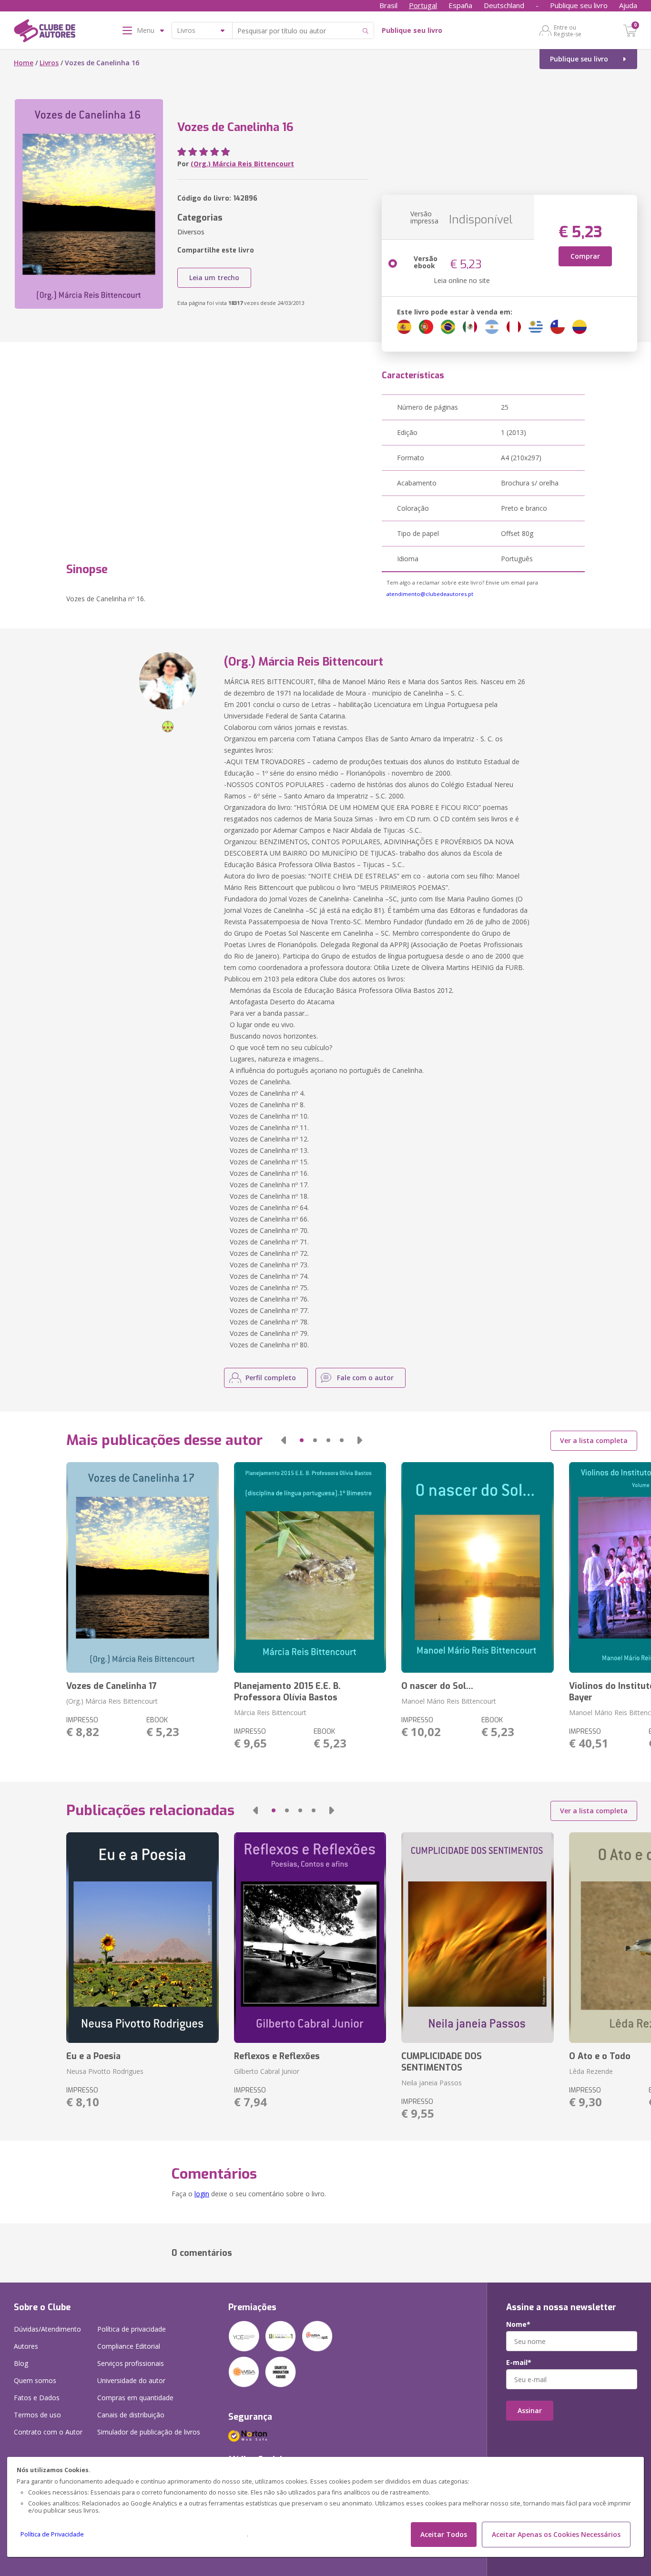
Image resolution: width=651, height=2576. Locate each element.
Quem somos (35, 2380)
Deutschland (504, 5)
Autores (26, 2346)
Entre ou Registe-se (568, 30)
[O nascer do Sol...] (477, 1567)
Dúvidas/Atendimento (47, 2329)
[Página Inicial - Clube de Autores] (45, 32)
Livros (49, 63)
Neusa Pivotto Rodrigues (105, 2071)
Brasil (388, 5)
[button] (284, 1440)
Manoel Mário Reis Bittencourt (449, 1701)
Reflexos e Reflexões (277, 2056)
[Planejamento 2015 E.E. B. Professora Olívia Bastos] (310, 1567)
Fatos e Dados (37, 2398)
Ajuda (628, 5)
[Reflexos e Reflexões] (310, 1938)
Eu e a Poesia (93, 2056)
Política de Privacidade (52, 2534)
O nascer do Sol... (437, 1686)
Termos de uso (37, 2415)
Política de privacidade (132, 2329)
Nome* (518, 2324)
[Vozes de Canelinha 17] (142, 1567)
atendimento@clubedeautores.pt (430, 594)
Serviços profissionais (131, 2363)
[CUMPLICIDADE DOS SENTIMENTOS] (477, 1938)
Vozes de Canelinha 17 (112, 1686)
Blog (21, 2363)
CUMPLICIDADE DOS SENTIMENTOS (442, 2062)
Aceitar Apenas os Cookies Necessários (556, 2534)
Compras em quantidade (135, 2398)
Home (24, 63)
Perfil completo (271, 1378)
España (460, 5)
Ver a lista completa (594, 1440)
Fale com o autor (365, 1378)
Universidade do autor (131, 2380)
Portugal (423, 5)
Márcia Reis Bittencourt (270, 1712)
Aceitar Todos (444, 2534)
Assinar (530, 2410)
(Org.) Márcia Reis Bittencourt (242, 164)
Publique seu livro (579, 5)
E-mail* (519, 2363)
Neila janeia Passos (432, 2083)
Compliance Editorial (129, 2346)
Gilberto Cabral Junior (267, 2071)
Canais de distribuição (131, 2415)
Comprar (585, 256)
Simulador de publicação (149, 2432)
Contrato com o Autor (48, 2432)
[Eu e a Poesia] (142, 1938)
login (202, 2194)
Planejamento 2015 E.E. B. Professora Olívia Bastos (287, 1692)
